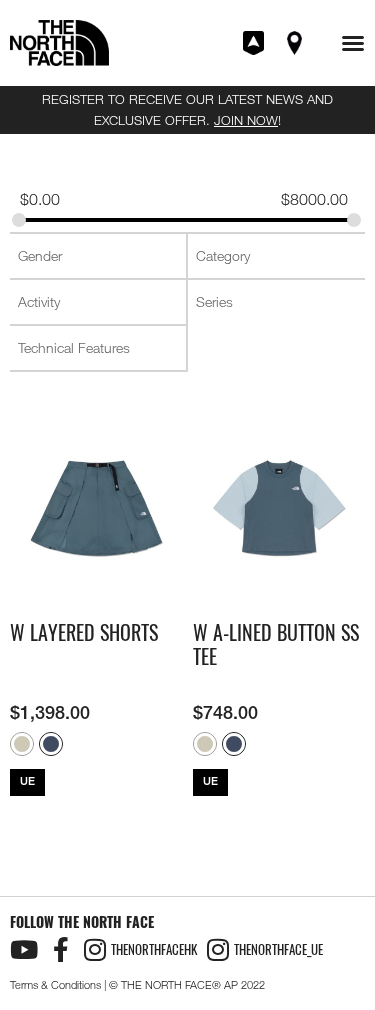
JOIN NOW (246, 120)
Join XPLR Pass (255, 43)
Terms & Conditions (55, 985)
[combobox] (98, 256)
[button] (353, 43)
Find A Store (296, 43)
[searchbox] (100, 256)
